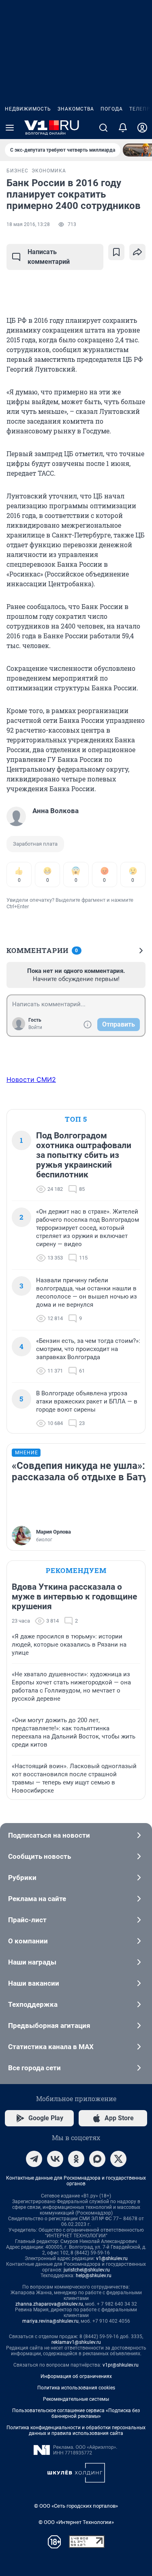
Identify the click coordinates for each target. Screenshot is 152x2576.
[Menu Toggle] (10, 128)
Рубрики (22, 1878)
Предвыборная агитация (49, 2026)
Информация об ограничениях (76, 2376)
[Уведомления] (123, 128)
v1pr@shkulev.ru (121, 2365)
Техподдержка (33, 2004)
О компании (28, 1941)
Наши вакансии (34, 1983)
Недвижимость (28, 109)
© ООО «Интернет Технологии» (76, 2522)
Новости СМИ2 (31, 1079)
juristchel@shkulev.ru (87, 2270)
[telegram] (34, 2159)
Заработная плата (35, 844)
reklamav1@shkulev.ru (76, 2342)
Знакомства (76, 109)
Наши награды (32, 1962)
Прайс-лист (27, 1920)
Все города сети (34, 2068)
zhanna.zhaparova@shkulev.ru (49, 2304)
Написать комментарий (49, 257)
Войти (35, 1027)
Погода (112, 109)
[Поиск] (103, 128)
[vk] (55, 2159)
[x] (118, 2159)
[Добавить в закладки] (116, 252)
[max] (97, 2159)
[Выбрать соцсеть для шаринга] (137, 252)
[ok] (76, 2159)
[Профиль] (142, 128)
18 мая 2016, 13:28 (28, 224)
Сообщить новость (40, 1856)
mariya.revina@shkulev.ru (50, 2321)
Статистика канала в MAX (51, 2047)
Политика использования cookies (76, 2388)
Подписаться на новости (49, 1835)
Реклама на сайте (37, 1899)
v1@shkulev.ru (112, 2258)
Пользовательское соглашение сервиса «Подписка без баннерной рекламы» (76, 2413)
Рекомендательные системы (76, 2399)
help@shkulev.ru (94, 2276)
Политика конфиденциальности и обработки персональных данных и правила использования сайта (76, 2430)
